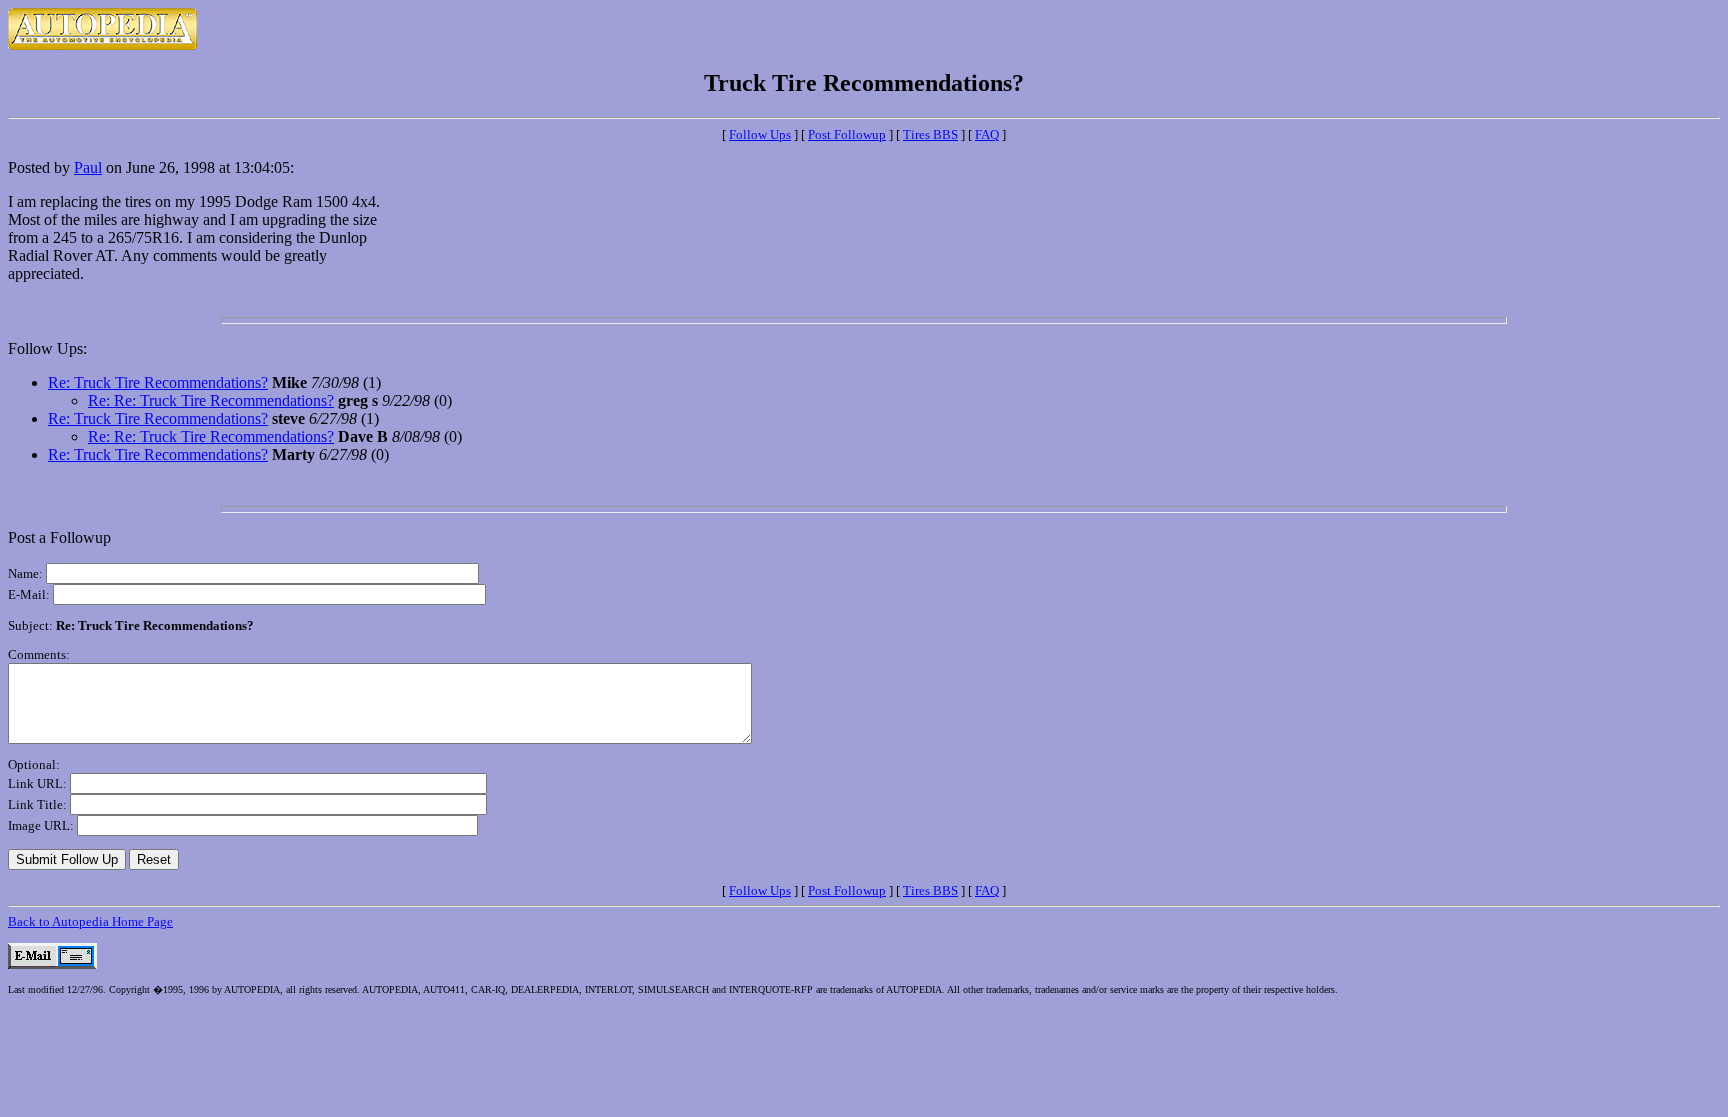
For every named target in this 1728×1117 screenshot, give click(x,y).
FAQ (987, 134)
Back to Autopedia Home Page (90, 921)
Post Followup (847, 134)
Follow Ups (760, 134)
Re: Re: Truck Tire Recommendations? (211, 400)
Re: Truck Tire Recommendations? (158, 382)
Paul (88, 167)
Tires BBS (930, 134)
